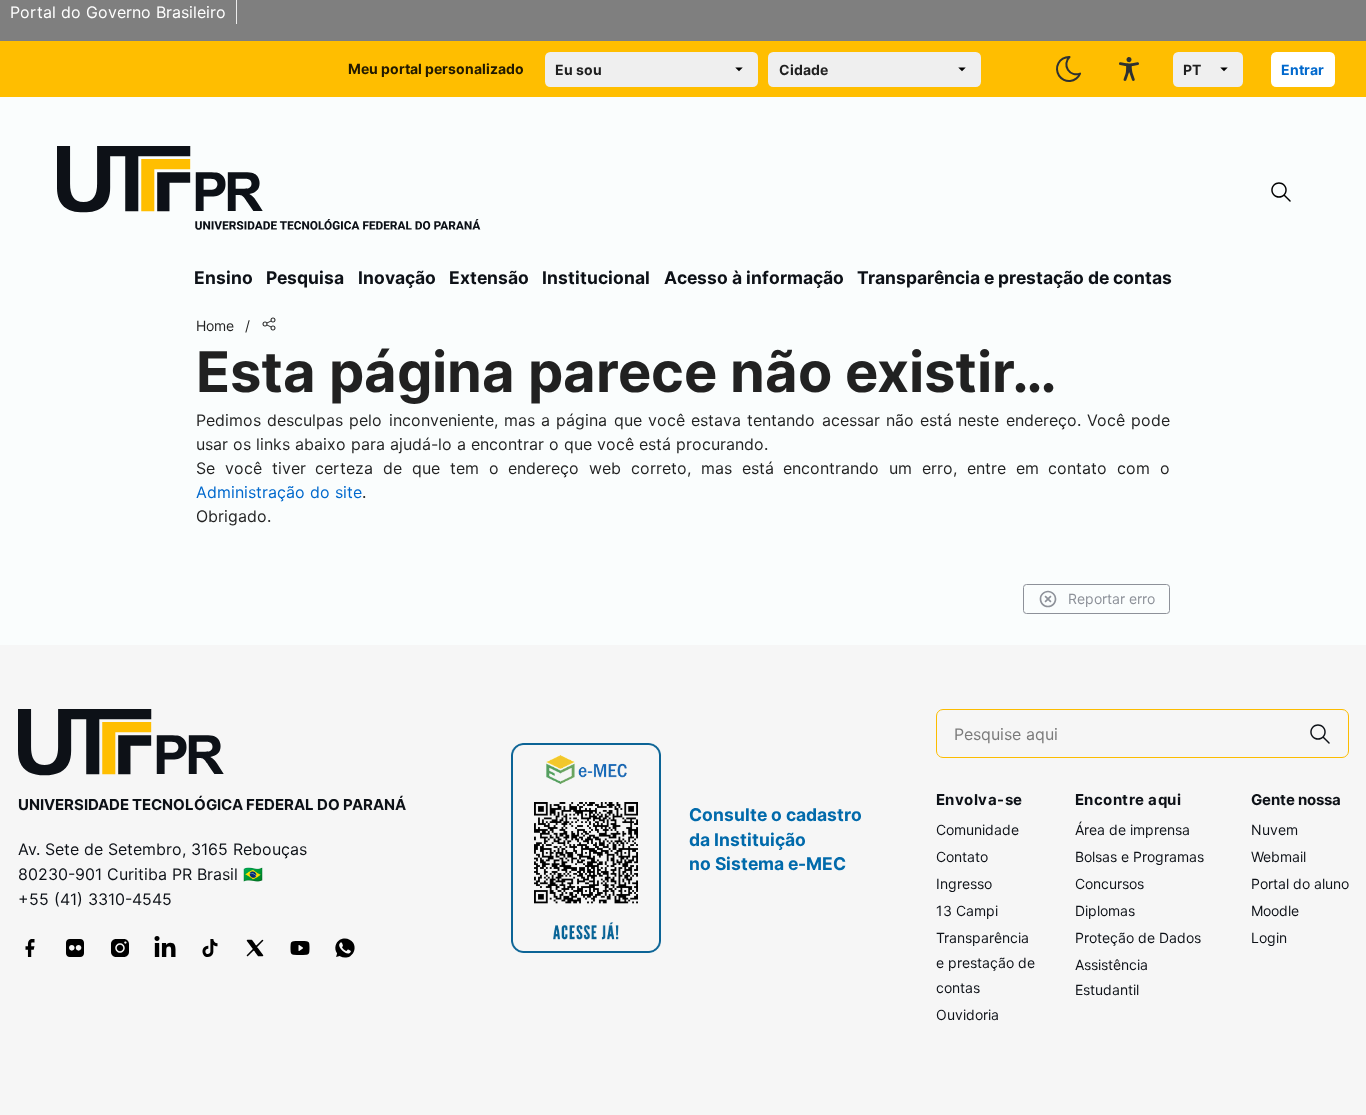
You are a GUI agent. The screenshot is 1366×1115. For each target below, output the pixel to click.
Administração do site (279, 492)
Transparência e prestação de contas (1014, 277)
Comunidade (977, 829)
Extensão (489, 277)
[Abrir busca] (1281, 192)
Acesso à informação (754, 277)
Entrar (1302, 69)
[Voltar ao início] (128, 746)
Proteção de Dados (1138, 937)
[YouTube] (300, 948)
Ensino (223, 277)
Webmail (1278, 856)
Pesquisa (305, 277)
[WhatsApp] (345, 948)
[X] (255, 948)
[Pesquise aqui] (1320, 733)
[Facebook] (30, 948)
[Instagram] (120, 948)
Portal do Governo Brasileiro (118, 12)
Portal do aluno (1300, 883)
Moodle (1275, 910)
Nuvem (1274, 829)
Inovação (397, 277)
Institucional (596, 277)
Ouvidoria (967, 1014)
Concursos (1109, 883)
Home (215, 325)
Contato (962, 856)
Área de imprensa (1132, 829)
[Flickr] (75, 948)
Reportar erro (1111, 598)
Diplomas (1105, 910)
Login (1269, 937)
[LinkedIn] (165, 948)
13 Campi (967, 910)
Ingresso (964, 883)
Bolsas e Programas (1139, 856)
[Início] (269, 192)
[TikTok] (210, 948)
